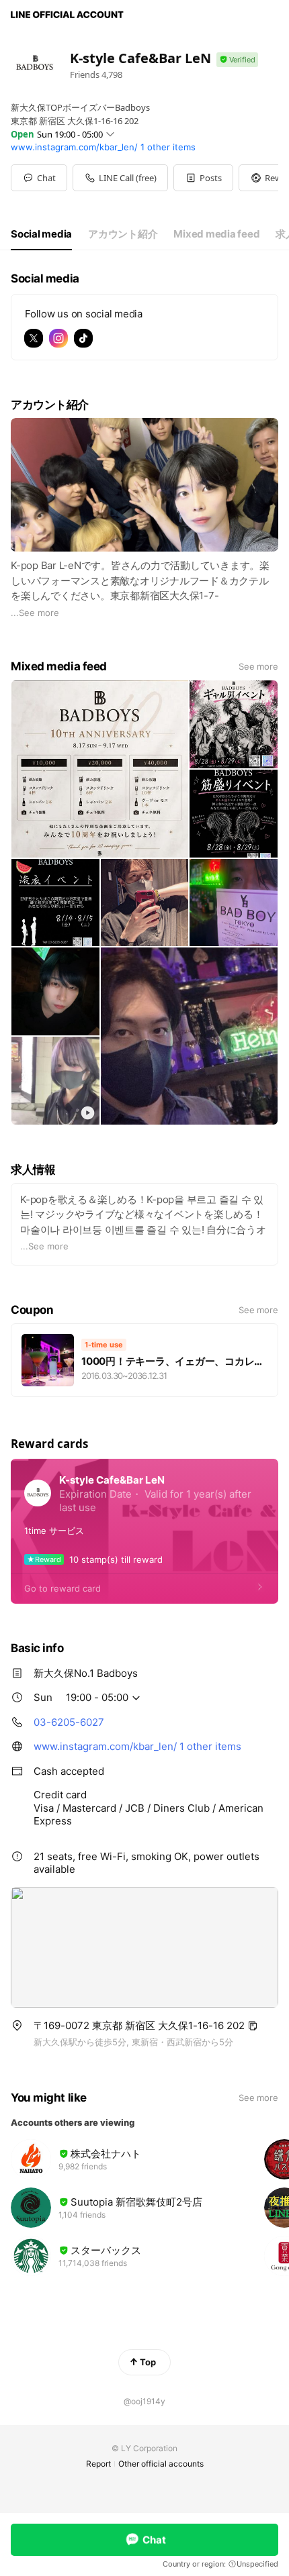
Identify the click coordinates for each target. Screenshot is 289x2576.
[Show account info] (237, 60)
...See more (35, 613)
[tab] (41, 234)
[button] (203, 178)
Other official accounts (161, 2464)
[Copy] (253, 2026)
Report (98, 2464)
